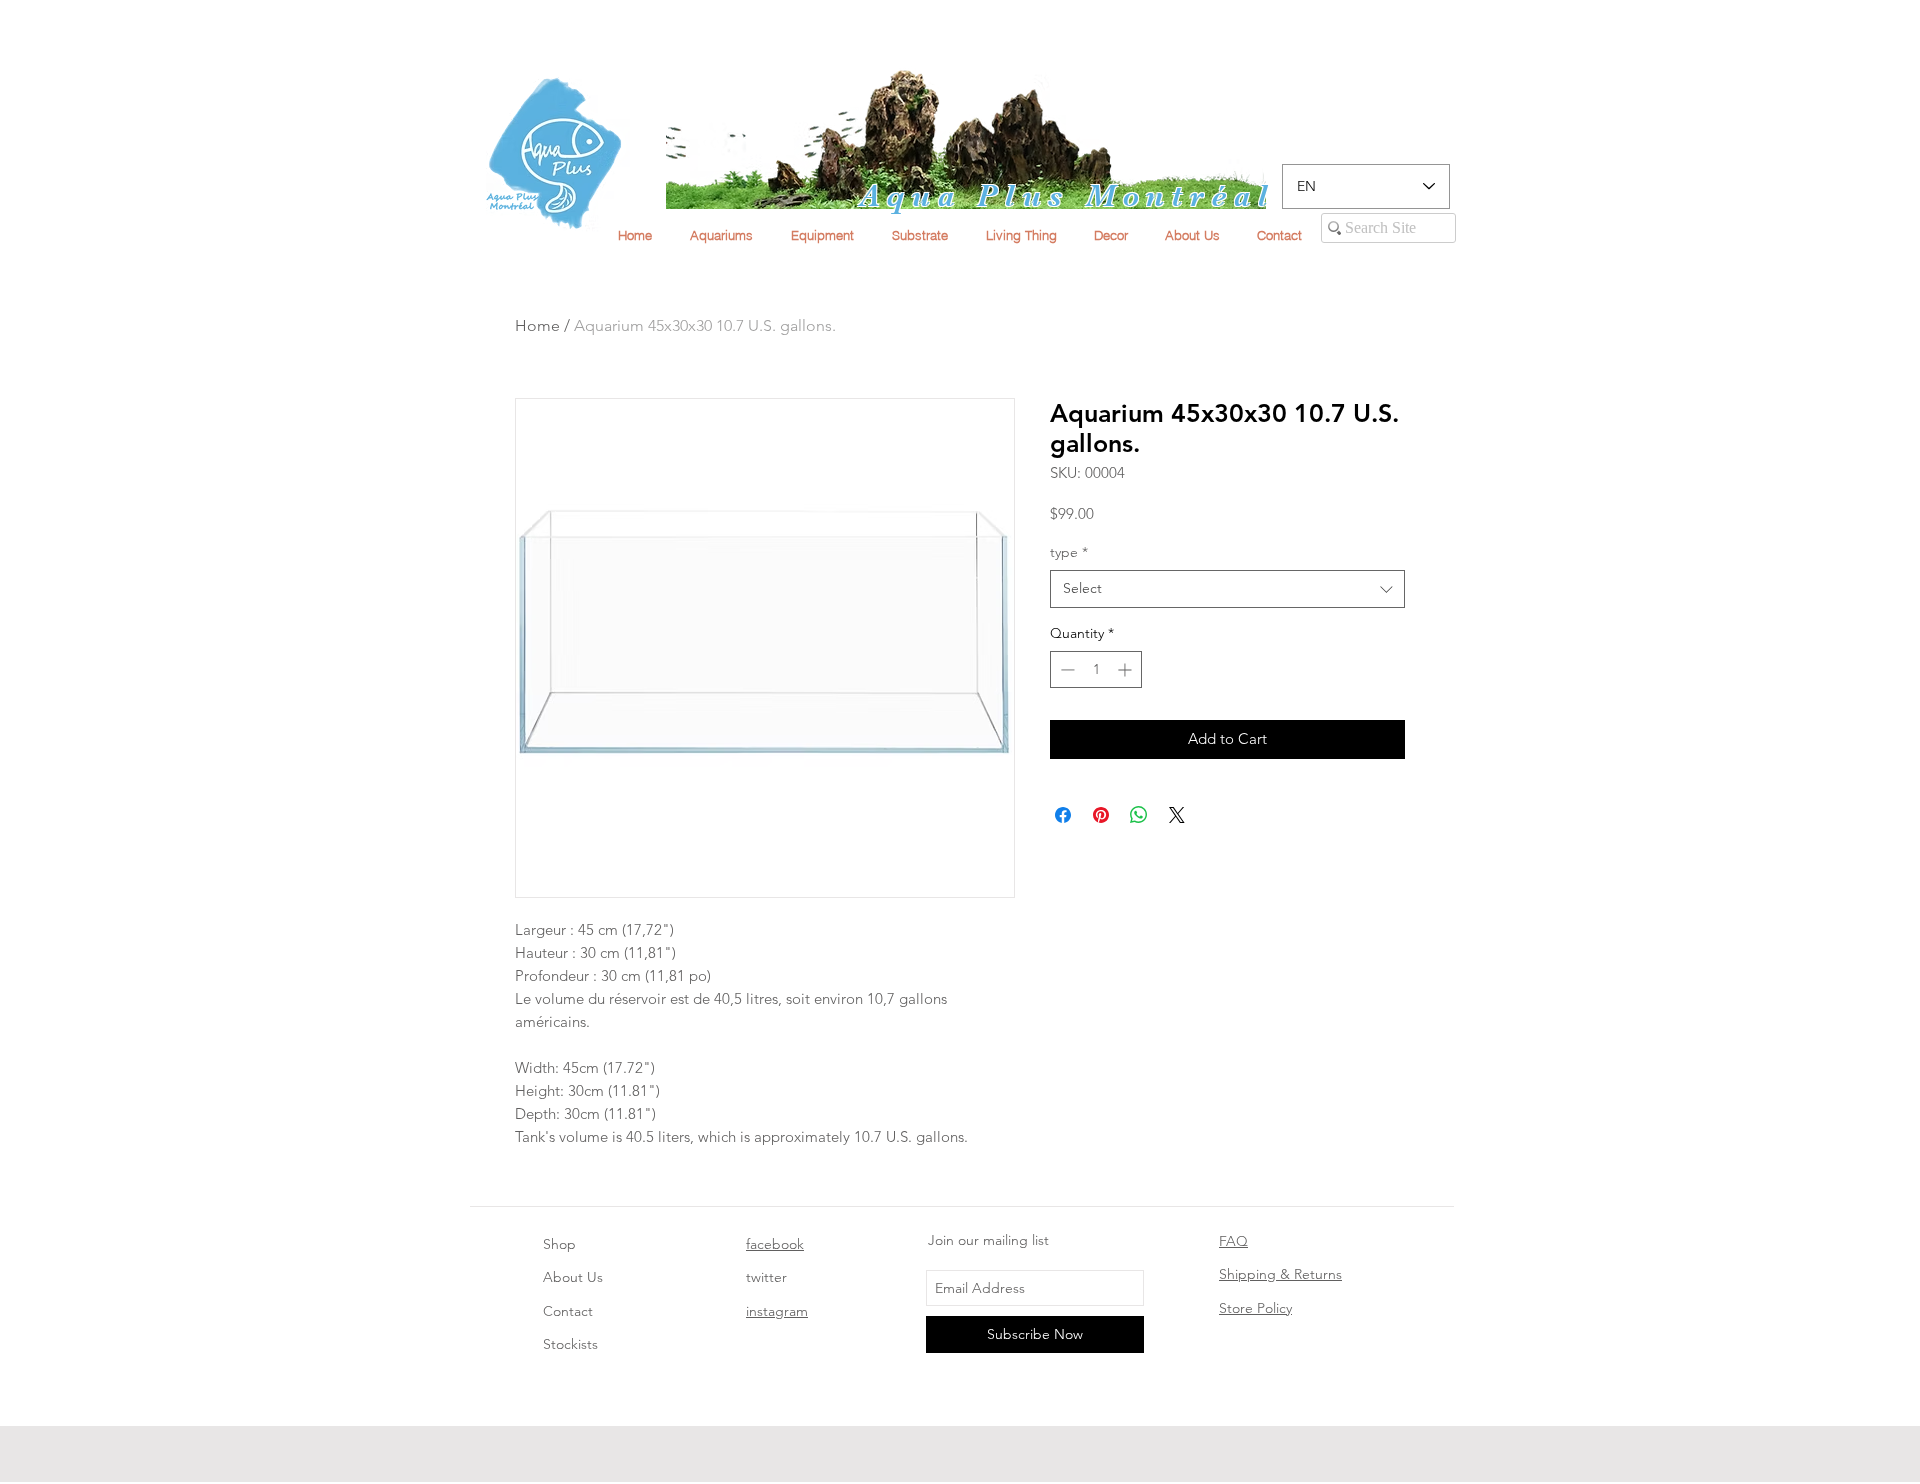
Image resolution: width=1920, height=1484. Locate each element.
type (1069, 552)
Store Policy (1255, 1308)
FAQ (1233, 1241)
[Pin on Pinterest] (1101, 815)
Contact (568, 1311)
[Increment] (1126, 669)
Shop (559, 1244)
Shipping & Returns (1280, 1274)
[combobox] (1227, 589)
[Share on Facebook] (1063, 815)
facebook (775, 1244)
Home (537, 325)
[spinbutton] (1096, 669)
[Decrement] (1065, 669)
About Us (573, 1277)
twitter (766, 1277)
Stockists (570, 1344)
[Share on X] (1177, 815)
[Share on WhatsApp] (1139, 815)
